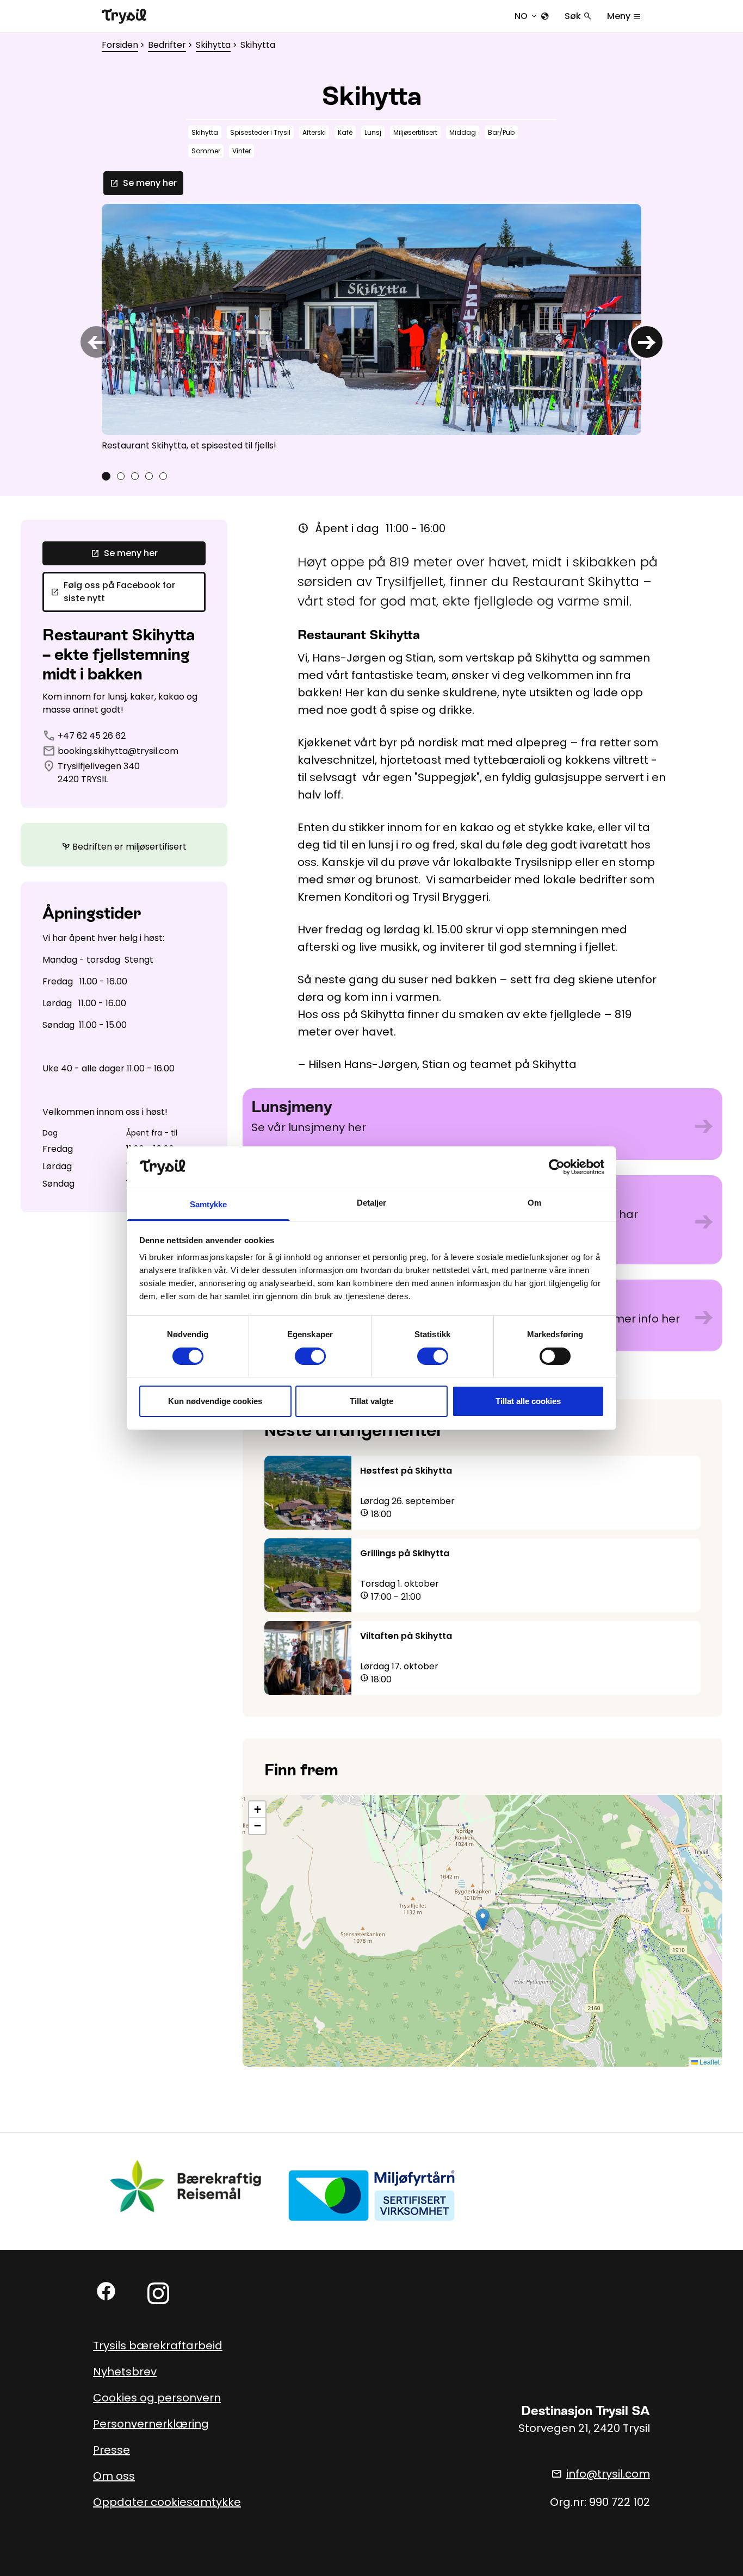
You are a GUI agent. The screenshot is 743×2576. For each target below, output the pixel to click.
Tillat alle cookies (528, 1401)
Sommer (206, 151)
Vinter (242, 151)
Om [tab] (534, 1203)
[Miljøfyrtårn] (371, 2195)
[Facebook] (106, 2291)
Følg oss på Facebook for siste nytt (113, 592)
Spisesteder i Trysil (260, 132)
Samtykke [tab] (209, 1204)
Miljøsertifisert (415, 132)
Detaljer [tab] (372, 1203)
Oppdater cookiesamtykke (167, 2502)
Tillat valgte (371, 1401)
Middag (463, 132)
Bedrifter (167, 45)
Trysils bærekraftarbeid (158, 2346)
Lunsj (373, 132)
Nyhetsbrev (125, 2372)
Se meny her (143, 183)
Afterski (314, 132)
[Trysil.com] (124, 16)
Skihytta (213, 45)
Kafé (345, 132)
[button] (483, 1920)
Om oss (114, 2476)
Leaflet (709, 2062)
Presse (112, 2450)
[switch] (310, 1356)
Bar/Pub (501, 132)
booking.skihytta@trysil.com (118, 751)
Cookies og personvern (157, 2398)
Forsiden (120, 45)
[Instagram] (158, 2293)
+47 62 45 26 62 (92, 736)
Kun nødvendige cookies (215, 1401)
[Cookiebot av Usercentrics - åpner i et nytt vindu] (557, 1167)
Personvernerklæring (151, 2424)
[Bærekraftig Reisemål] (186, 2186)
